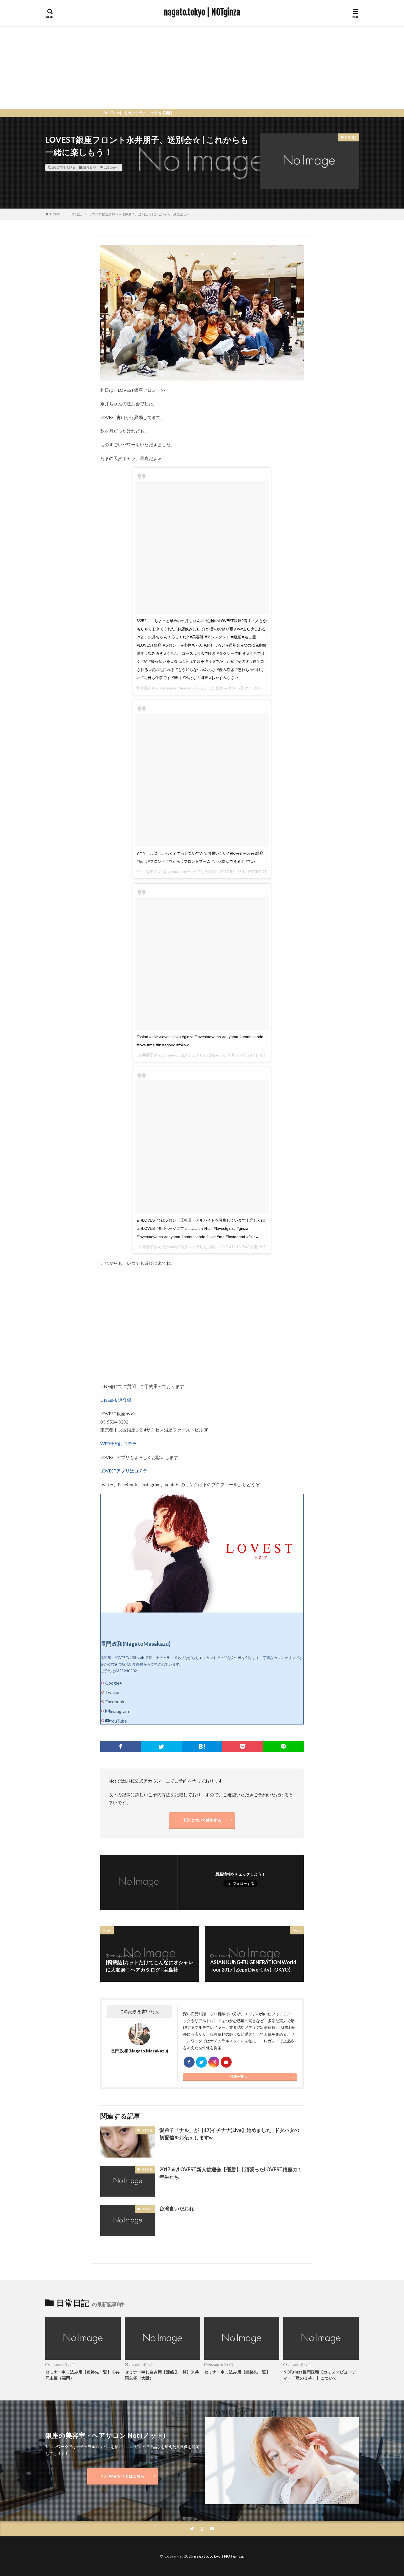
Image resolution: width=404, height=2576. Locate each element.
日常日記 (90, 167)
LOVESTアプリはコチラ (124, 1471)
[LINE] (283, 1746)
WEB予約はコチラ (118, 1443)
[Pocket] (243, 1746)
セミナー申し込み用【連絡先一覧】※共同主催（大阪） (162, 2375)
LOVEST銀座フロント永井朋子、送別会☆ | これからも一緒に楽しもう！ (143, 214)
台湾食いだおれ (177, 2208)
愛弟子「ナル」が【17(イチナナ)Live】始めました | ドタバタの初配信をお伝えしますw (229, 2134)
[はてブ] (202, 1746)
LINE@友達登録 (116, 1400)
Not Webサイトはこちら (122, 2476)
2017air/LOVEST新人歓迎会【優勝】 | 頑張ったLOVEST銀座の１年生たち (231, 2173)
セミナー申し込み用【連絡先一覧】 (237, 2372)
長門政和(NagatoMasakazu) (136, 1644)
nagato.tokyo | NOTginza (202, 12)
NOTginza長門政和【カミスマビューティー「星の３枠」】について (320, 2375)
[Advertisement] (202, 67)
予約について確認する (202, 1820)
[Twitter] (161, 1746)
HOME (55, 214)
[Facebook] (121, 1746)
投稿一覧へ (239, 2077)
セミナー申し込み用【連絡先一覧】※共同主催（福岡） (82, 2375)
